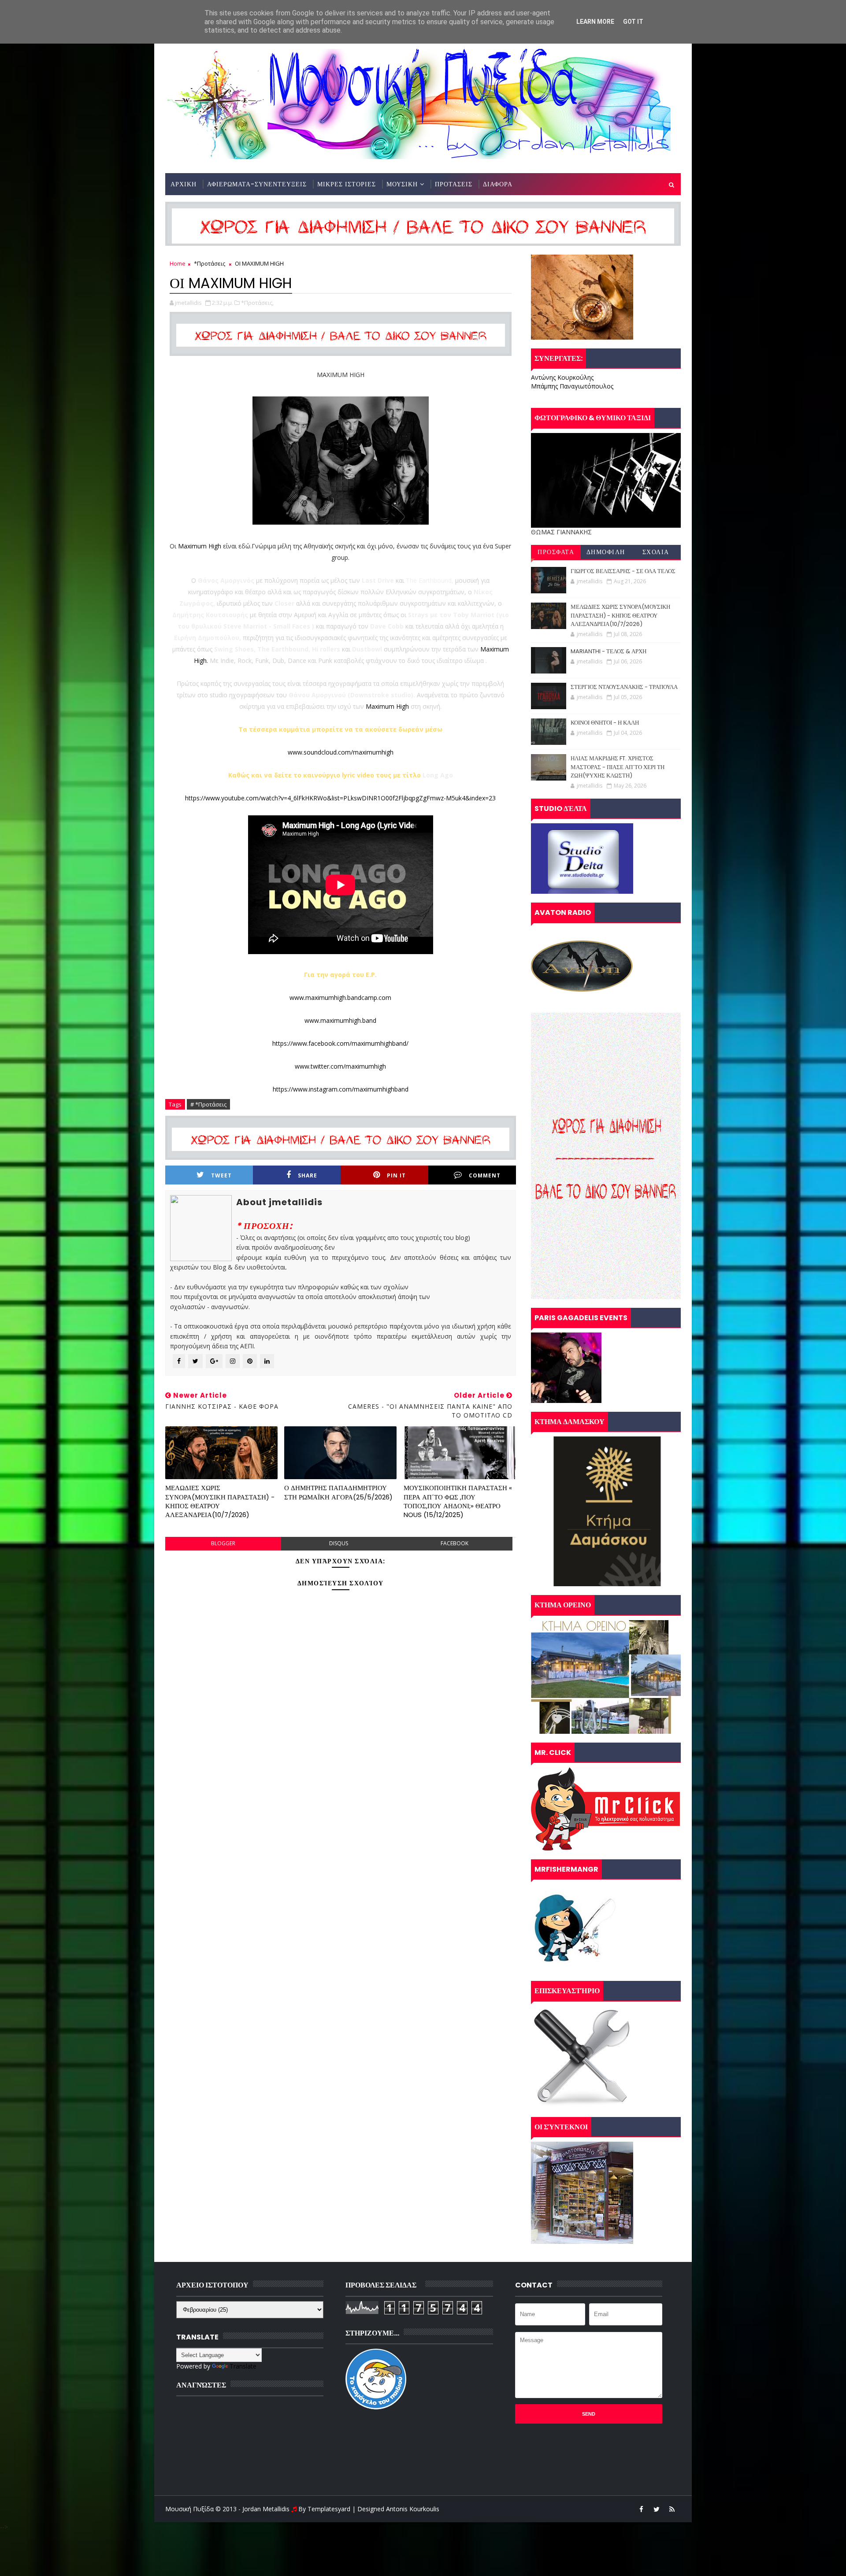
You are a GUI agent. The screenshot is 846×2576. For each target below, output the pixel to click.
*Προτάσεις (210, 263)
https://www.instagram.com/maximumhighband (341, 1089)
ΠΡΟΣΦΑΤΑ (556, 552)
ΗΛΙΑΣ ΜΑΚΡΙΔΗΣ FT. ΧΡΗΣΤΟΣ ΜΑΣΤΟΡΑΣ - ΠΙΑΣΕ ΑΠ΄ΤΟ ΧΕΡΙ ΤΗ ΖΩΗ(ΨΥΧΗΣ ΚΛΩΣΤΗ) (618, 767)
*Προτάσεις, (257, 303)
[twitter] (657, 2509)
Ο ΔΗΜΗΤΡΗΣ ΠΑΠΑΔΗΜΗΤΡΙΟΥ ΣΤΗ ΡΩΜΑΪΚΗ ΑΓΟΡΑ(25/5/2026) (338, 1492)
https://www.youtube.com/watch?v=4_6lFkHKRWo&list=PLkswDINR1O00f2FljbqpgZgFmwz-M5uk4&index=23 (340, 798)
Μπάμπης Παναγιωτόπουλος (572, 386)
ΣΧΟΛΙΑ (656, 552)
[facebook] (641, 2509)
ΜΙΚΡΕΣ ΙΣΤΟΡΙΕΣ (347, 184)
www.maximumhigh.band (340, 1020)
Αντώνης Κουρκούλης (562, 377)
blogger (223, 1543)
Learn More (595, 22)
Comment (485, 1175)
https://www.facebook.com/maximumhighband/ (340, 1043)
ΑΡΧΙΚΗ (184, 184)
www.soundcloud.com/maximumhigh (341, 752)
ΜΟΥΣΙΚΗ (402, 184)
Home (178, 263)
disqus (339, 1543)
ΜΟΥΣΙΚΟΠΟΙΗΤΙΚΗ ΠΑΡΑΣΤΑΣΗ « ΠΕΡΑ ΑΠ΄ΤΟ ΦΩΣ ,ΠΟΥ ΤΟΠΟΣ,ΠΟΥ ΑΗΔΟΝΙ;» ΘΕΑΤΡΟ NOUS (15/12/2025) (458, 1501)
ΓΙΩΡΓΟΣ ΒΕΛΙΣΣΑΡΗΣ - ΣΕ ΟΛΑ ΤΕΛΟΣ (623, 571)
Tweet (221, 1175)
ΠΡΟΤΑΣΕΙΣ (454, 184)
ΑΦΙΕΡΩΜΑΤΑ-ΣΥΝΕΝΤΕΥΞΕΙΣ (257, 184)
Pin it (396, 1175)
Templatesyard (329, 2509)
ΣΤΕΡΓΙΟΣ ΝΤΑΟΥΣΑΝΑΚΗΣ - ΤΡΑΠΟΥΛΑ (624, 687)
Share (308, 1175)
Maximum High (200, 546)
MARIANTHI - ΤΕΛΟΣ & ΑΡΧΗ (609, 651)
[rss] (672, 2509)
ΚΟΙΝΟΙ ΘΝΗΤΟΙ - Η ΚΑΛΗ (605, 723)
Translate (243, 2366)
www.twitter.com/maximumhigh (340, 1066)
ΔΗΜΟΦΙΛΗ (606, 552)
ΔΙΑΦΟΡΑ (498, 184)
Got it (633, 22)
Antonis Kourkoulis (413, 2509)
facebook (455, 1543)
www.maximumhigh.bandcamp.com (340, 997)
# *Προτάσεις (208, 1104)
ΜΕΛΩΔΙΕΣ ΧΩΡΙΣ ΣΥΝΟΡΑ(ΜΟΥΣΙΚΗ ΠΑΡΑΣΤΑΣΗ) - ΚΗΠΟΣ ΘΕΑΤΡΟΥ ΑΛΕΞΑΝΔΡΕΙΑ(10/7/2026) (220, 1501)
